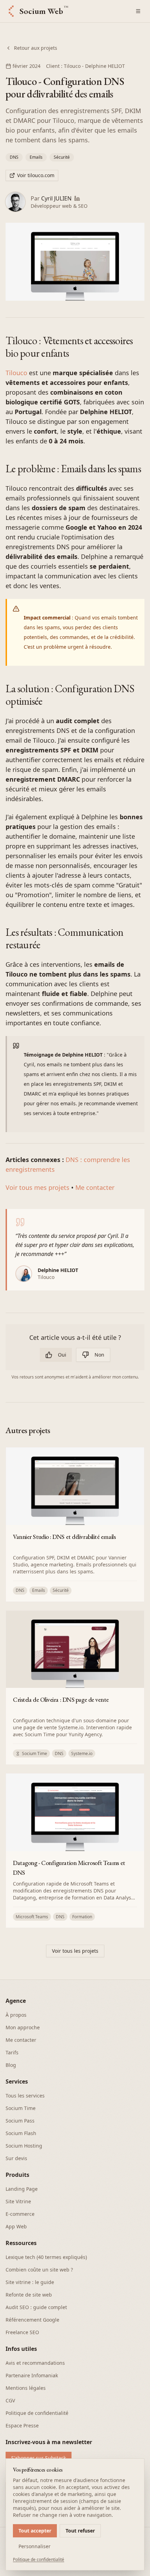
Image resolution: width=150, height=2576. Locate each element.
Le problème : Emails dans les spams (73, 469)
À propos (16, 2015)
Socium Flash (21, 2133)
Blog (11, 2065)
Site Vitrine (18, 2201)
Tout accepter (35, 2531)
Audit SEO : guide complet (36, 2307)
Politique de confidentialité (37, 2413)
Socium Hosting (24, 2146)
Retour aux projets (36, 48)
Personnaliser (35, 2546)
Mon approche (23, 2027)
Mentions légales (26, 2388)
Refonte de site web (29, 2295)
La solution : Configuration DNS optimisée (70, 695)
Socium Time (21, 2108)
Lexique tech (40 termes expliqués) (46, 2257)
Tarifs (12, 2052)
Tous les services (25, 2096)
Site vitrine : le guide (30, 2282)
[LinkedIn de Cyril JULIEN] (77, 198)
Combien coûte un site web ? (39, 2270)
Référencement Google (32, 2320)
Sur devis (16, 2158)
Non (99, 1355)
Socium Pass (20, 2121)
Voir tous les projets (75, 1951)
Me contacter (95, 1187)
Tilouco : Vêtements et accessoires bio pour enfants (69, 347)
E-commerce (20, 2214)
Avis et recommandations (35, 2363)
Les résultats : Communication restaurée (64, 938)
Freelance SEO (22, 2332)
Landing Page (22, 2189)
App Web (16, 2226)
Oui (62, 1355)
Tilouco (16, 373)
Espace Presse (22, 2425)
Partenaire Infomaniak (32, 2375)
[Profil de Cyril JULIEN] (15, 202)
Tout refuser (80, 2531)
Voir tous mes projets (37, 1187)
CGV (10, 2400)
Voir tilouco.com (36, 175)
